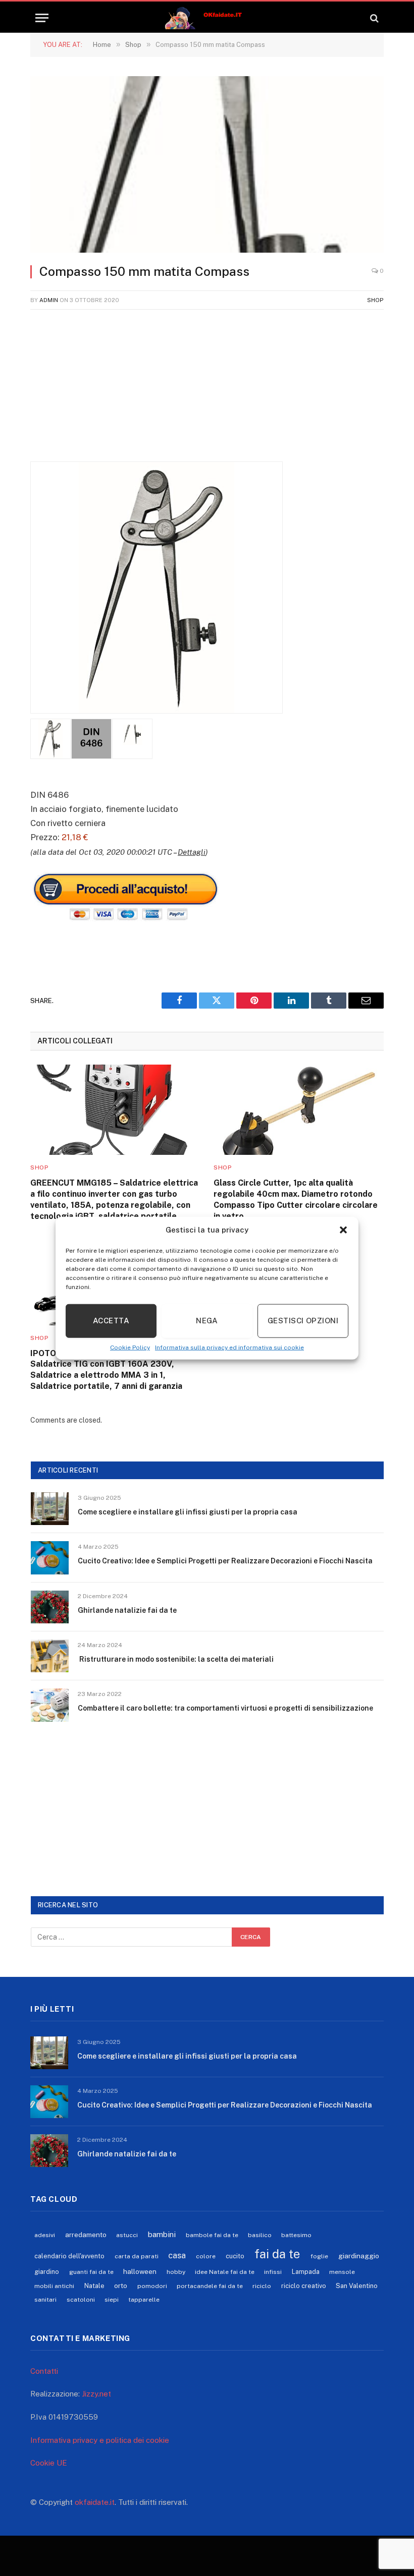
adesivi (45, 2235)
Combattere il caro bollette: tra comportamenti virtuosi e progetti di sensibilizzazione (225, 1708)
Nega (207, 1321)
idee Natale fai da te (225, 2272)
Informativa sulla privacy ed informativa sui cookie (229, 1347)
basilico (260, 2235)
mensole (342, 2272)
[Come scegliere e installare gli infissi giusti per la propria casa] (50, 1509)
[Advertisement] (207, 391)
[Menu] (42, 18)
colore (206, 2256)
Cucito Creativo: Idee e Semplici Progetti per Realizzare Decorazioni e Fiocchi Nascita (225, 1561)
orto (121, 2286)
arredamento (86, 2235)
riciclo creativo (304, 2286)
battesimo (296, 2235)
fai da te (277, 2254)
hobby (176, 2272)
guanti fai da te (91, 2272)
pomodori (152, 2286)
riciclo (262, 2286)
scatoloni (81, 2300)
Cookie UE (49, 2463)
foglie (319, 2256)
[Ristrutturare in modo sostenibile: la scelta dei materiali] (50, 1656)
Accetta (111, 1321)
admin (49, 300)
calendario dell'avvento (69, 2256)
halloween (140, 2271)
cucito (235, 2256)
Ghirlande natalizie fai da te (127, 1610)
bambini (162, 2234)
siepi (112, 2300)
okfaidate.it (95, 2502)
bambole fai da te (212, 2235)
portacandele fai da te (210, 2286)
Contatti (44, 2371)
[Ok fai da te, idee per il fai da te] (207, 18)
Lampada (306, 2272)
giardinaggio (359, 2256)
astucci (127, 2235)
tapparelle (144, 2300)
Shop (375, 300)
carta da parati (137, 2256)
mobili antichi (54, 2286)
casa (177, 2255)
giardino (47, 2272)
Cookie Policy (130, 1347)
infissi (273, 2272)
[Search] (373, 18)
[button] (343, 1230)
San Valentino (357, 2286)
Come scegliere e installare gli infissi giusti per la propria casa (188, 1512)
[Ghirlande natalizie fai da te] (50, 1607)
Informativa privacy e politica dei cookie (100, 2440)
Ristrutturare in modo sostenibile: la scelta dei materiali (176, 1659)
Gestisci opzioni (303, 1321)
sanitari (45, 2300)
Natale (94, 2286)
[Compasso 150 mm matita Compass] (207, 164)
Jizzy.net (96, 2394)
